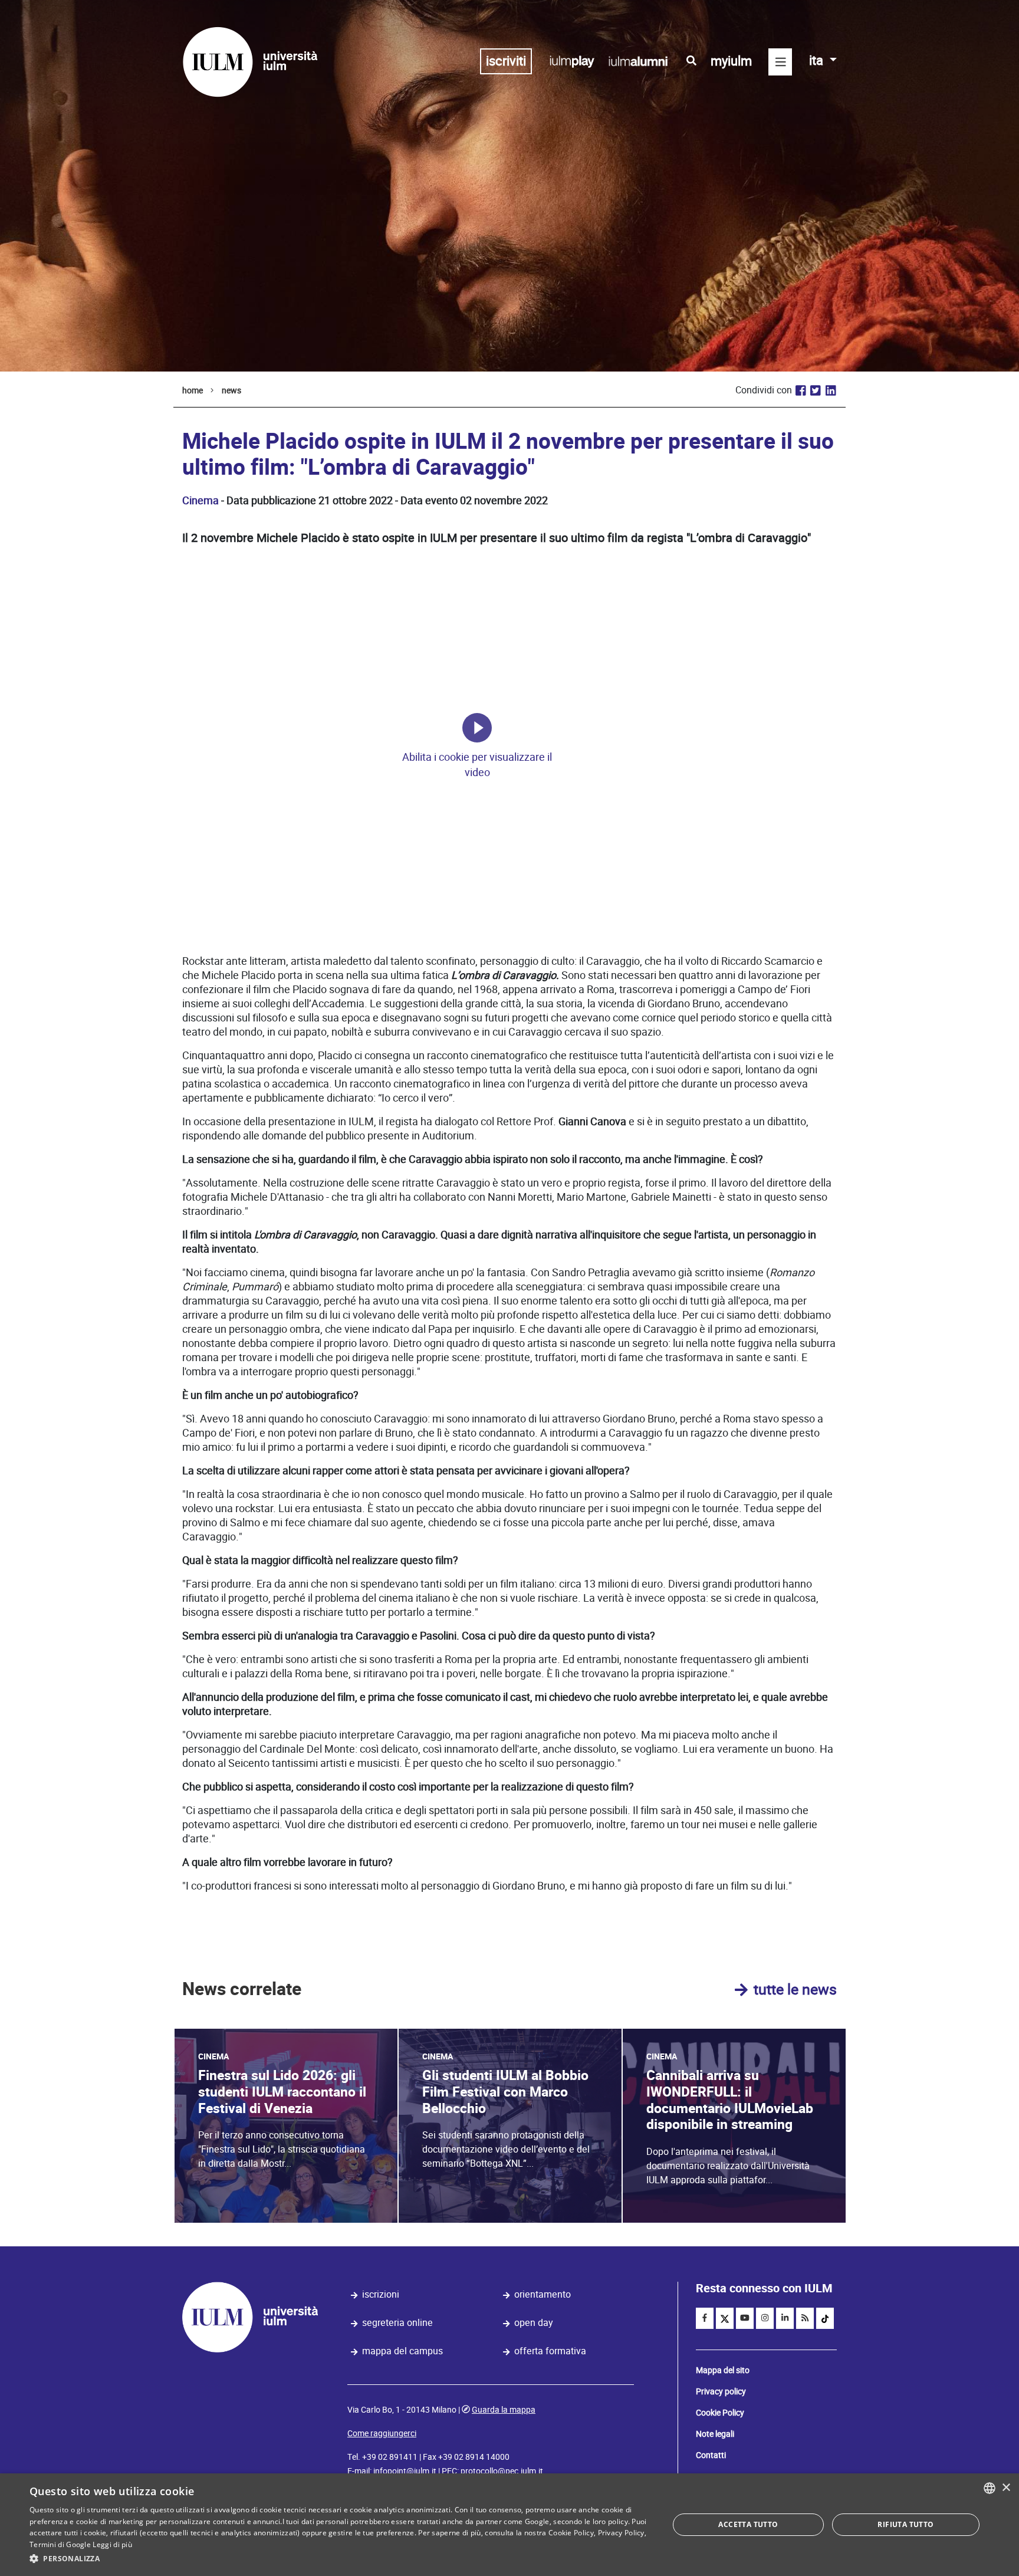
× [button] (1006, 2488)
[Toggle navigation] (780, 62)
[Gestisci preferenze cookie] (477, 728)
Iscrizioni (381, 2294)
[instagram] (765, 2318)
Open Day (534, 2323)
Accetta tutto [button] (748, 2524)
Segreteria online (397, 2323)
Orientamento (543, 2294)
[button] (340, 2559)
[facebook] (705, 2318)
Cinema (200, 500)
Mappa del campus (402, 2351)
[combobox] (990, 2488)
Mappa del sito (723, 2370)
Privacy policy (721, 2391)
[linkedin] (785, 2318)
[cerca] (691, 61)
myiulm (731, 61)
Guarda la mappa (504, 2410)
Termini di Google (60, 2544)
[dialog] (509, 2525)
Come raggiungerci (382, 2433)
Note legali (715, 2434)
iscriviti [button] (506, 61)
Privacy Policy (621, 2533)
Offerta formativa (550, 2351)
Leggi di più (112, 2544)
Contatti (711, 2455)
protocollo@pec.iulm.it (502, 2471)
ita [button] (818, 60)
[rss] (805, 2318)
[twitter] (725, 2318)
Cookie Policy (720, 2413)
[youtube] (745, 2318)
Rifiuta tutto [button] (905, 2524)
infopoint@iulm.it (405, 2471)
